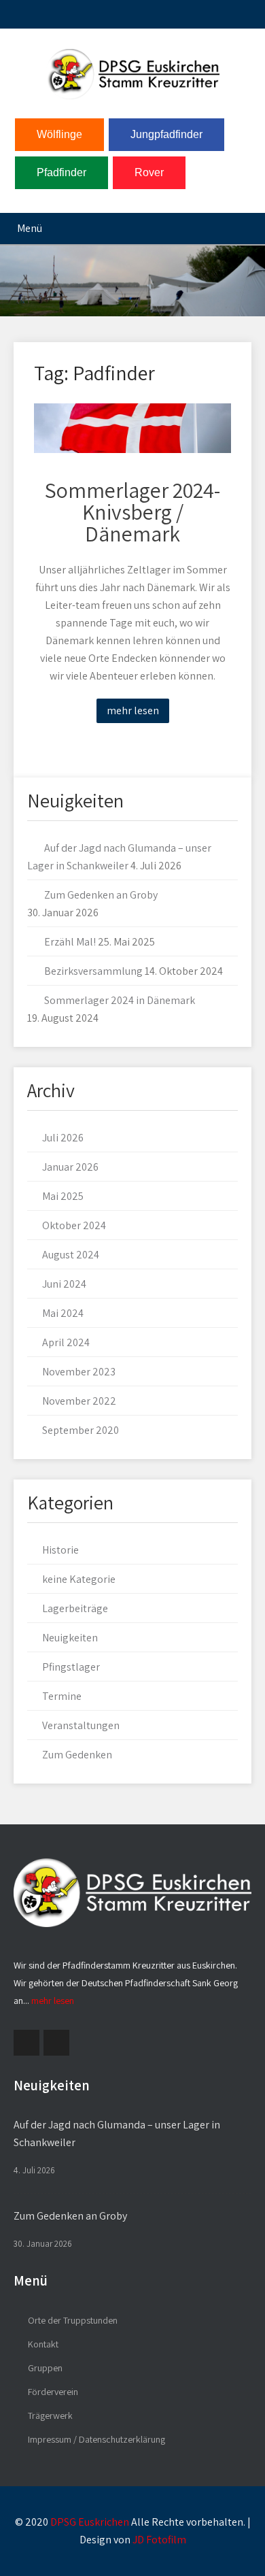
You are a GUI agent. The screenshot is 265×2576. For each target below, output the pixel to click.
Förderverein (53, 2392)
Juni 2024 (64, 1284)
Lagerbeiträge (75, 1608)
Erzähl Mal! (70, 942)
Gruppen (45, 2368)
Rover (149, 172)
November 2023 (79, 1372)
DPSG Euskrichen (90, 2522)
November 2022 (79, 1401)
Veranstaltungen (81, 1725)
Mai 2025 (63, 1196)
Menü (30, 228)
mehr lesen (133, 710)
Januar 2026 (70, 1167)
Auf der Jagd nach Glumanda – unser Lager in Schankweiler (117, 2134)
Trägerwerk (50, 2415)
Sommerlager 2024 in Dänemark (120, 1000)
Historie (60, 1550)
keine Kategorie (79, 1579)
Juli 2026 (63, 1138)
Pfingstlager (71, 1667)
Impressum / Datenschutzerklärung (96, 2439)
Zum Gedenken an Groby (101, 895)
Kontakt (43, 2344)
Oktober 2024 (74, 1225)
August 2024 (71, 1255)
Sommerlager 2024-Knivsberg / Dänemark (132, 512)
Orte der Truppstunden (73, 2320)
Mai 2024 (63, 1313)
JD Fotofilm (159, 2540)
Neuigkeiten (70, 1638)
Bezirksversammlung (93, 971)
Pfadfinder (61, 172)
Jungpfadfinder (166, 134)
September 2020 (81, 1430)
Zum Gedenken (77, 1755)
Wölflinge (59, 134)
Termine (62, 1696)
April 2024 (66, 1342)
